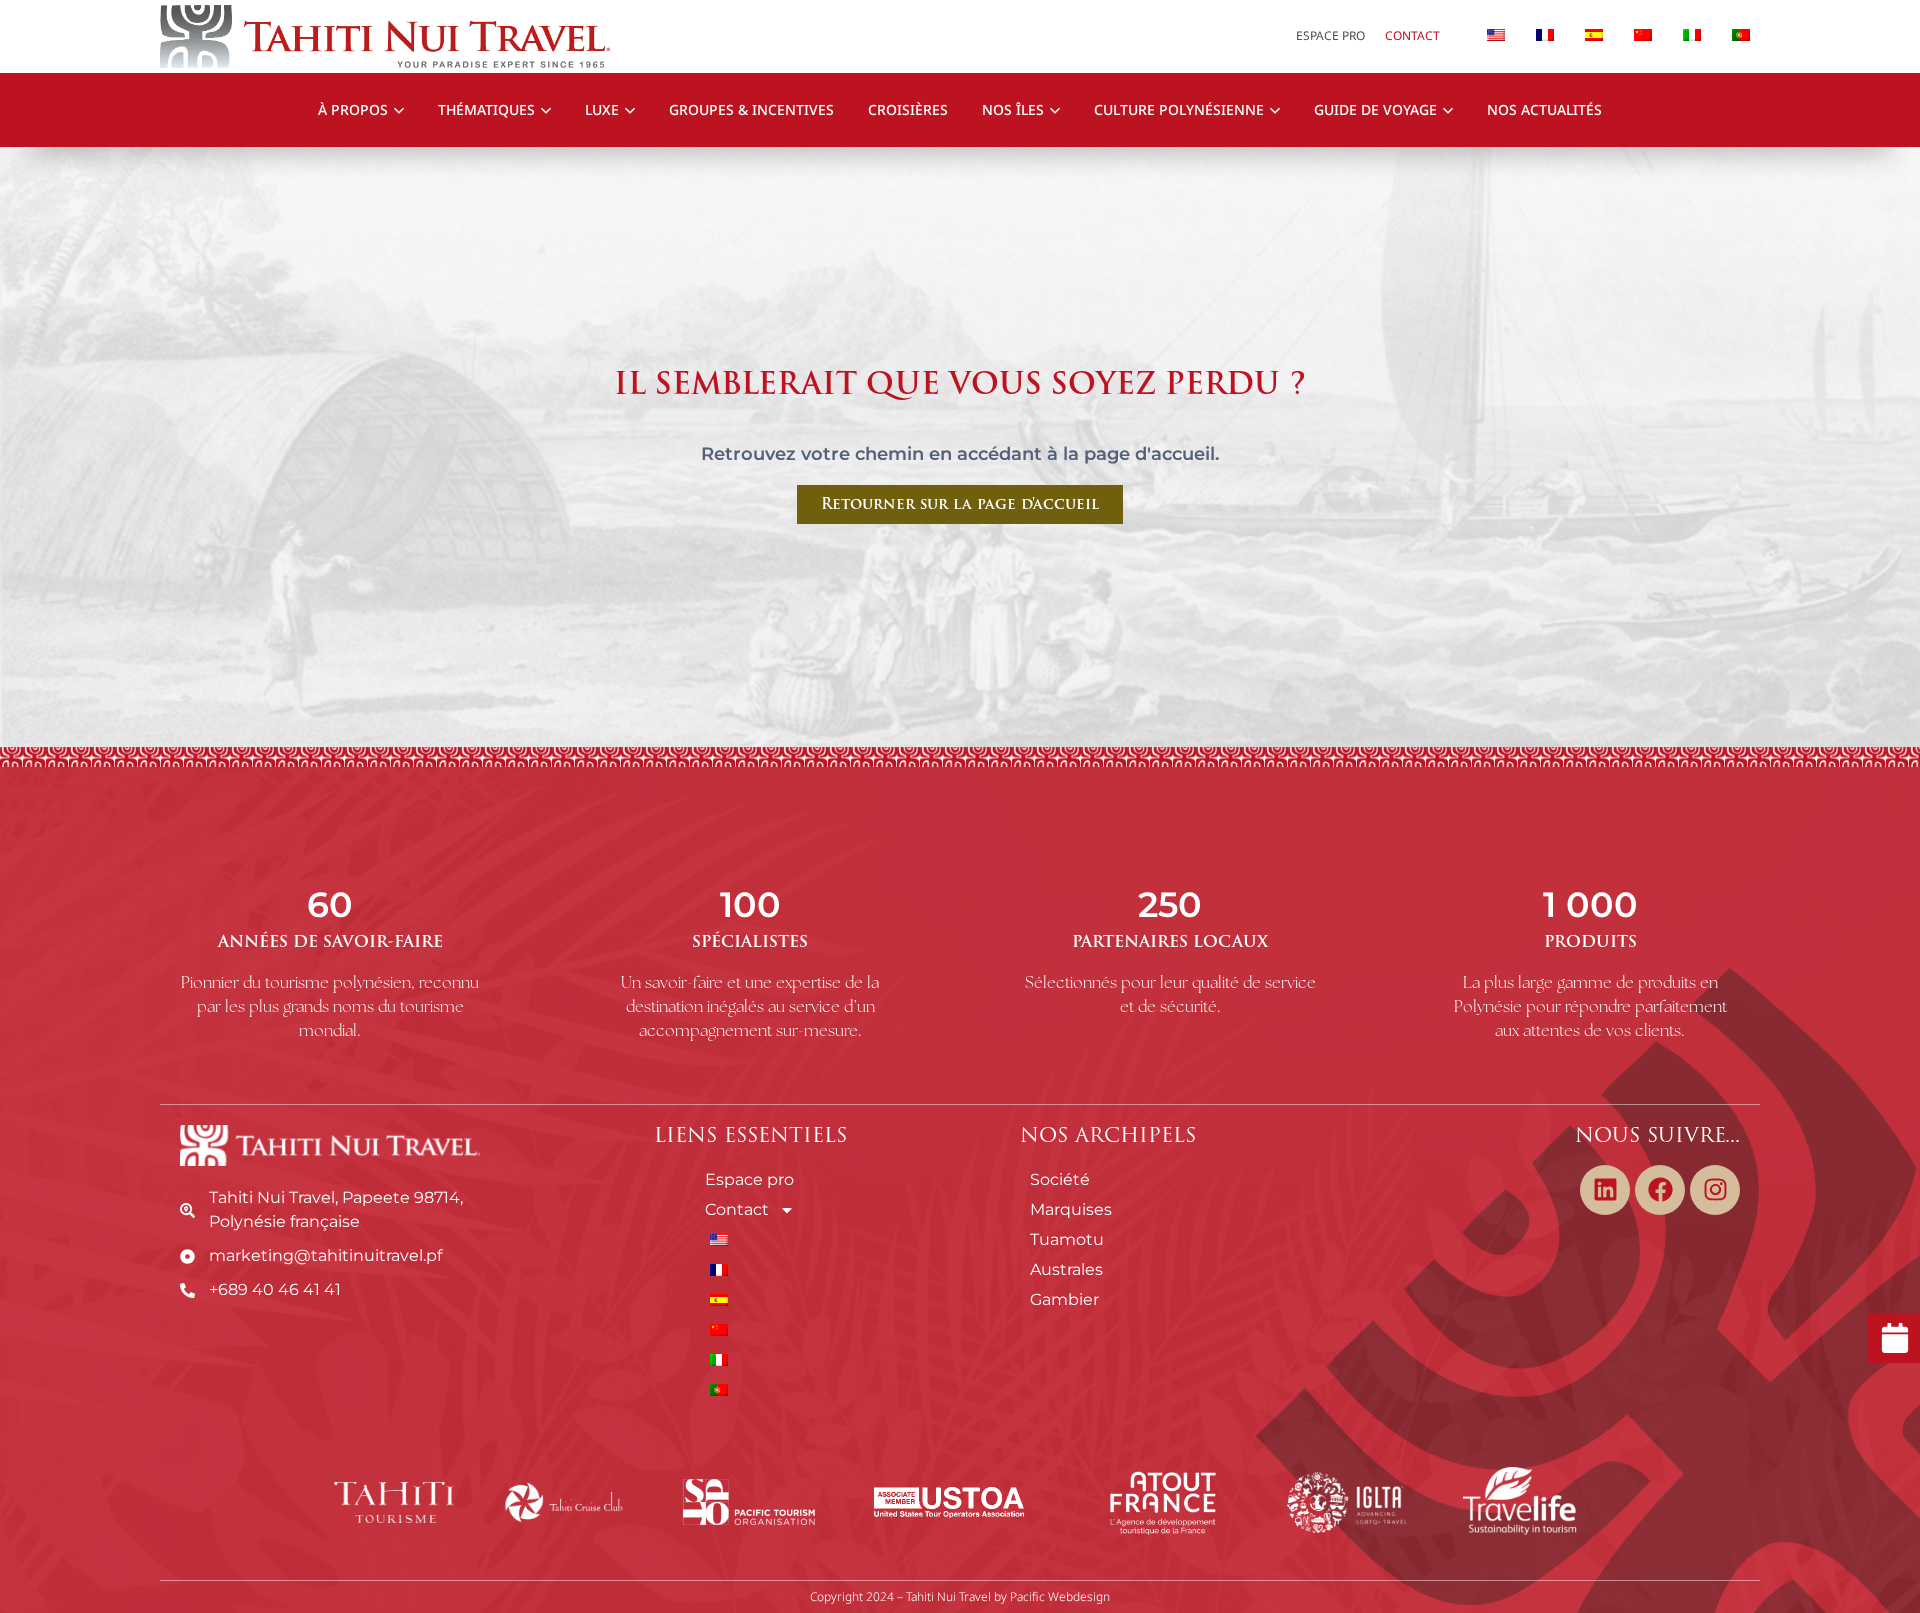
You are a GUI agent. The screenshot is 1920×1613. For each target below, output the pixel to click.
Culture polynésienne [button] (1179, 109)
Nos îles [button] (1013, 109)
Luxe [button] (602, 109)
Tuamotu (1067, 1239)
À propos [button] (353, 109)
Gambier (1064, 1299)
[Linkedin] (1605, 1190)
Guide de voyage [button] (1375, 109)
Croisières (908, 109)
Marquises (1071, 1209)
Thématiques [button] (486, 109)
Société (1060, 1179)
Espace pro (1330, 35)
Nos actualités (1544, 109)
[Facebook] (1660, 1190)
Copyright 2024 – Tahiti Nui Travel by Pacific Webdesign (960, 1596)
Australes (1066, 1269)
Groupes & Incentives (751, 109)
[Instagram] (1715, 1190)
